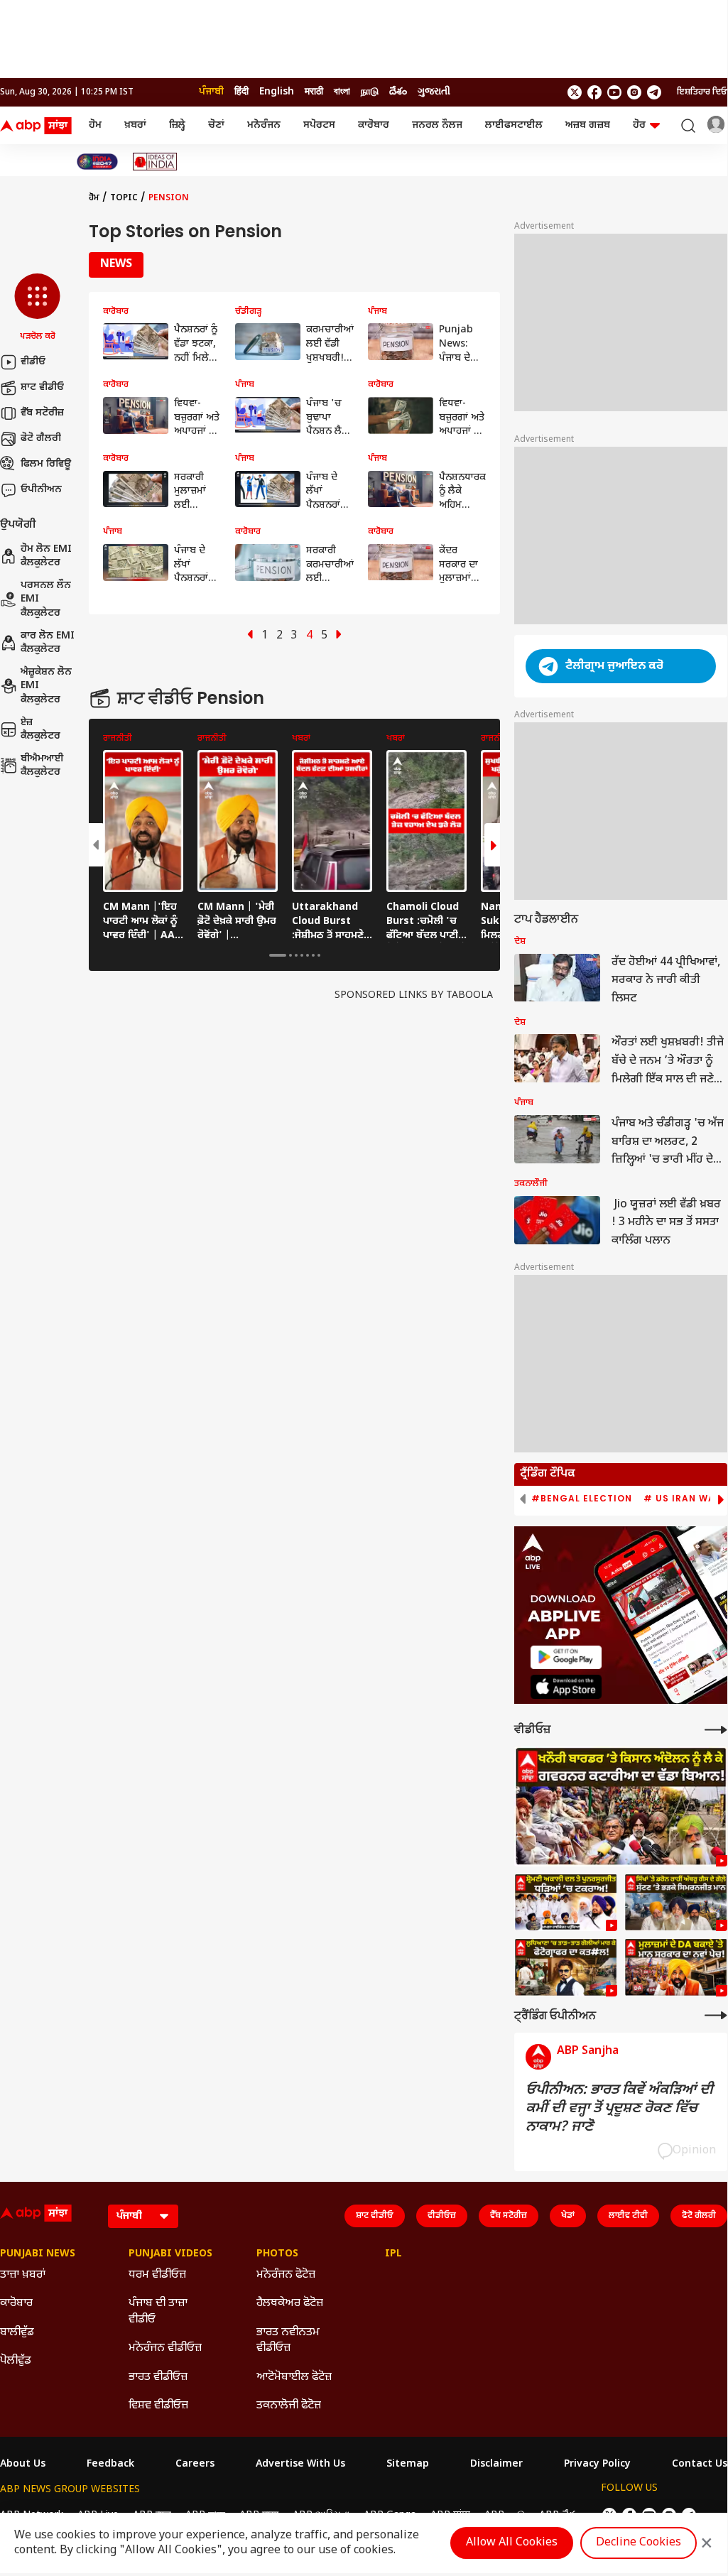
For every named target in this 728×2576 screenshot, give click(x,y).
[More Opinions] (716, 2015)
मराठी (314, 92)
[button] (37, 308)
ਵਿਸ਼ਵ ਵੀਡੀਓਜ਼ (158, 2406)
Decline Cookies (639, 2543)
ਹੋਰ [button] (639, 125)
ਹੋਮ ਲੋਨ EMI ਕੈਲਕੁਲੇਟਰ (46, 556)
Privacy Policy (597, 2464)
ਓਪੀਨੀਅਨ (41, 490)
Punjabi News (38, 2254)
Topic (124, 198)
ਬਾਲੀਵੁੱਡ (17, 2333)
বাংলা (342, 92)
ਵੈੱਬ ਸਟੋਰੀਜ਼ (42, 413)
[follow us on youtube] (614, 92)
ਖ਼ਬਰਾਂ (135, 125)
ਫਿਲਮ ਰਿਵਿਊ (46, 464)
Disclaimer (496, 2464)
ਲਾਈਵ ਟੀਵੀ (628, 2216)
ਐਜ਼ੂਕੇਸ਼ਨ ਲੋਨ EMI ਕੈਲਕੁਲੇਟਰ (46, 686)
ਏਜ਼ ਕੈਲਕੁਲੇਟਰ (40, 730)
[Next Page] (339, 636)
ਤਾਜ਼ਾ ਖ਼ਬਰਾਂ (23, 2275)
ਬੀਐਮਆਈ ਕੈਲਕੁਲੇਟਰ (42, 766)
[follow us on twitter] (575, 92)
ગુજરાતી (434, 92)
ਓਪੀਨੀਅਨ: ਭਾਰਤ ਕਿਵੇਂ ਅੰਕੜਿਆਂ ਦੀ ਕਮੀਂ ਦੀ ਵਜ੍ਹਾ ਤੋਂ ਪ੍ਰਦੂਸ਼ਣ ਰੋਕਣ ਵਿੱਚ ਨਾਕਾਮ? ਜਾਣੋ (619, 2109)
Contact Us (700, 2464)
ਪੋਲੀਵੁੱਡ (16, 2361)
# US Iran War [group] (683, 1499)
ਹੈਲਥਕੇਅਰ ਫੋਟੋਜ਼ (290, 2304)
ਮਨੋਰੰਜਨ (264, 125)
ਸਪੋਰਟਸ (319, 125)
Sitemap (408, 2464)
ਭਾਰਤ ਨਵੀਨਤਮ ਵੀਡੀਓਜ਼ (288, 2341)
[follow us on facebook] (594, 92)
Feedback (110, 2464)
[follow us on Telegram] (654, 92)
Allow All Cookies (512, 2543)
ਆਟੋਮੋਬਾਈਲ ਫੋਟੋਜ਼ (294, 2377)
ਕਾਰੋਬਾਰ (374, 125)
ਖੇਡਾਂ (568, 2216)
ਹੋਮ (95, 125)
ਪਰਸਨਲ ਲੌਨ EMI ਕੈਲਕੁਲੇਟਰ (46, 599)
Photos (277, 2254)
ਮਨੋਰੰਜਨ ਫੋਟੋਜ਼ (286, 2275)
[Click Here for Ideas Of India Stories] (155, 162)
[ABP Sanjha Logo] (37, 126)
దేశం (398, 92)
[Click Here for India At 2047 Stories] (97, 162)
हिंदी (241, 92)
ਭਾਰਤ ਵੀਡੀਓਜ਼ (158, 2377)
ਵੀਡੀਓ (33, 362)
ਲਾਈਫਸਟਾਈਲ (514, 125)
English (277, 92)
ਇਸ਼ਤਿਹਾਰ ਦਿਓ (702, 92)
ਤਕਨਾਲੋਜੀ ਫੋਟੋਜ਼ (289, 2406)
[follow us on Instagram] (634, 92)
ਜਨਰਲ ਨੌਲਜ (437, 125)
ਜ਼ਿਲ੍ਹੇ (177, 125)
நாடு (370, 92)
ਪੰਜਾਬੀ (211, 92)
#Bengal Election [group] (582, 1499)
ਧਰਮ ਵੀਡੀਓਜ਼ (157, 2275)
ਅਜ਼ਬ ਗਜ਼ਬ (588, 125)
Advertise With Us (300, 2464)
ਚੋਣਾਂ (216, 125)
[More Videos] (716, 1730)
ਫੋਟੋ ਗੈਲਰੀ (41, 439)
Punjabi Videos (170, 2254)
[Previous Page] (250, 636)
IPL (393, 2254)
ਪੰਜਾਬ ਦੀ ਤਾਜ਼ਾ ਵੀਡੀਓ (158, 2311)
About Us (23, 2464)
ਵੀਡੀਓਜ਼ (442, 2216)
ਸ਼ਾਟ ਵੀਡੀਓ (42, 387)
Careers (195, 2464)
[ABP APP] (566, 1657)
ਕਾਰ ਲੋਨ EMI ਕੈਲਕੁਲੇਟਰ (48, 643)
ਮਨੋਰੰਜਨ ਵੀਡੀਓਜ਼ (165, 2348)
